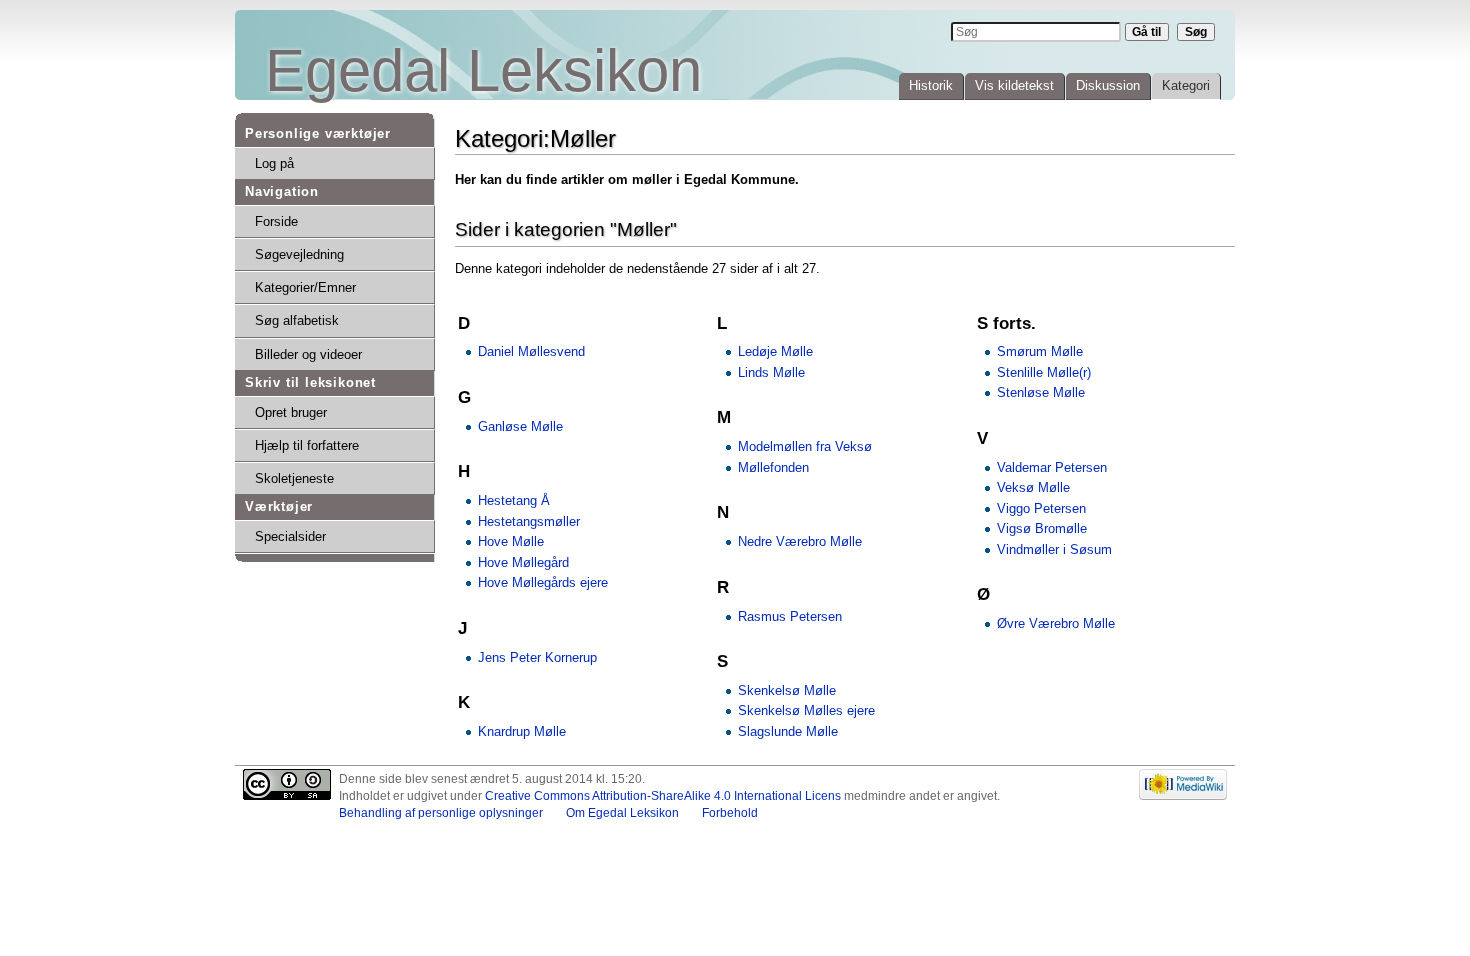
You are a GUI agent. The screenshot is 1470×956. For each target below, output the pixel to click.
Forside (276, 221)
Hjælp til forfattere (307, 445)
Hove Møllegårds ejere (543, 582)
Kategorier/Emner (305, 287)
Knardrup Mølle (522, 731)
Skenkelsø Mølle (787, 690)
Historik (931, 85)
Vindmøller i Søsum (1054, 549)
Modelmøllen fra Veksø (805, 446)
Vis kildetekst (1014, 85)
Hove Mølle (511, 541)
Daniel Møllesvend (531, 351)
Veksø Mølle (1033, 487)
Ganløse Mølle (520, 426)
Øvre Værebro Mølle (1056, 623)
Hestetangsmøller (529, 521)
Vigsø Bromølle (1042, 528)
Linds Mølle (771, 372)
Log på (274, 163)
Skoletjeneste (294, 478)
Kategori (1186, 85)
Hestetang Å (514, 500)
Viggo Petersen (1041, 508)
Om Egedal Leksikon (622, 813)
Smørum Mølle (1040, 351)
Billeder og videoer (308, 354)
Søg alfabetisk (297, 320)
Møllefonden (773, 467)
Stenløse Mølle (1041, 392)
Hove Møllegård (523, 562)
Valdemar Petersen (1052, 467)
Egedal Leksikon (483, 70)
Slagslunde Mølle (788, 731)
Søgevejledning (299, 254)
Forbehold (730, 813)
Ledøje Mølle (775, 351)
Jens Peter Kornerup (537, 657)
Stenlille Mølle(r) (1044, 372)
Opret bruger (291, 412)
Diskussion (1108, 85)
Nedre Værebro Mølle (800, 541)
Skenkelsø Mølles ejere (806, 710)
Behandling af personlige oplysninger (441, 813)
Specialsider (290, 536)
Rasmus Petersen (790, 616)
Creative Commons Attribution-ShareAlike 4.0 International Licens (663, 796)
